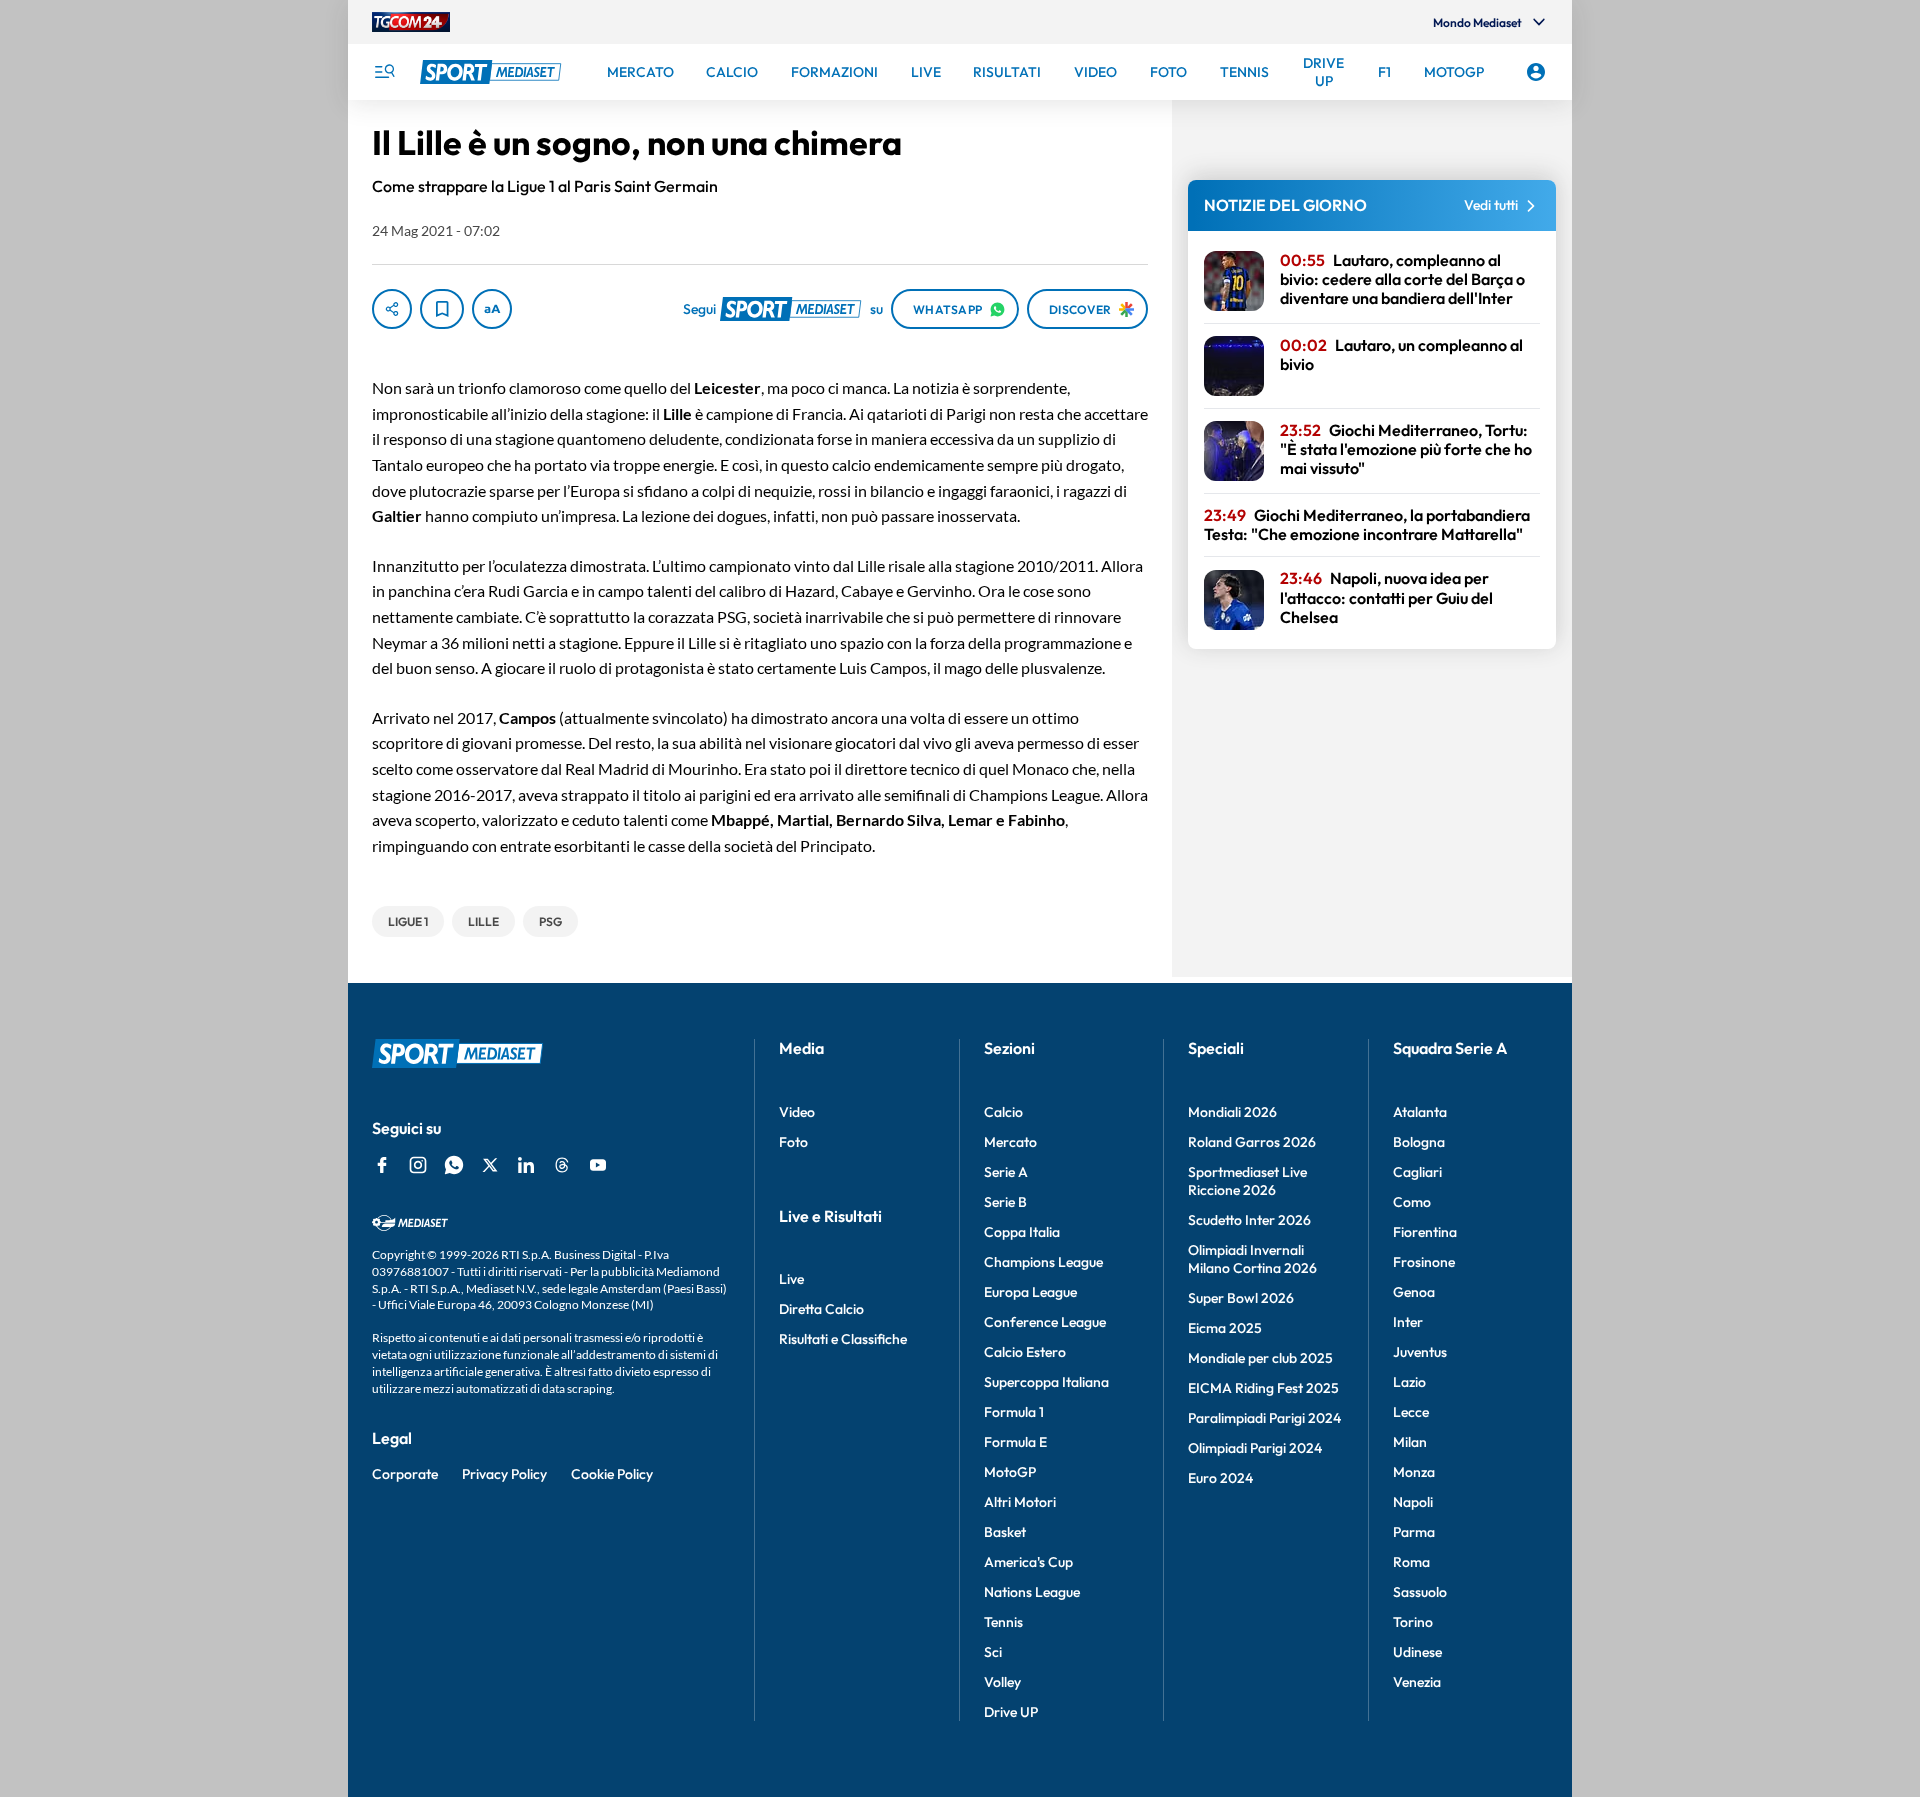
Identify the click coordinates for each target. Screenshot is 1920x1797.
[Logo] (493, 72)
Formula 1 (1014, 1412)
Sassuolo (1420, 1592)
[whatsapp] (454, 1165)
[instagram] (418, 1165)
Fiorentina (1425, 1232)
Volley (1002, 1682)
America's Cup (1028, 1562)
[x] (490, 1165)
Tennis (1003, 1622)
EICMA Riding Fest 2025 (1263, 1388)
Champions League (1043, 1262)
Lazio (1409, 1382)
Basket (1005, 1532)
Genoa (1414, 1292)
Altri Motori (1020, 1502)
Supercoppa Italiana (1046, 1382)
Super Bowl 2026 (1241, 1298)
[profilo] (1536, 72)
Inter (1408, 1322)
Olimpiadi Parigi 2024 (1255, 1448)
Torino (1413, 1622)
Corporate (405, 1474)
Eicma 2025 (1225, 1328)
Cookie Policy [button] (612, 1474)
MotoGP (1010, 1472)
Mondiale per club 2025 (1260, 1358)
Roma (1411, 1562)
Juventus (1420, 1352)
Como (1412, 1202)
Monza (1414, 1472)
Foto (793, 1142)
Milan (1410, 1442)
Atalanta (1420, 1112)
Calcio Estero (1025, 1352)
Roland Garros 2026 (1252, 1142)
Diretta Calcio (821, 1309)
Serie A (1006, 1172)
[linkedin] (526, 1165)
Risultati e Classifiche (843, 1339)
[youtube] (598, 1165)
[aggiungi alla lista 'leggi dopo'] (442, 309)
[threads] (562, 1165)
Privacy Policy (504, 1474)
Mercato (1010, 1142)
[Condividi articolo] (392, 309)
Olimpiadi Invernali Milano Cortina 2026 (1252, 1259)
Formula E (1015, 1442)
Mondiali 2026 (1232, 1112)
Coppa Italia (1022, 1232)
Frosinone (1424, 1262)
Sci (993, 1652)
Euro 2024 (1220, 1478)
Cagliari (1417, 1172)
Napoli (1413, 1502)
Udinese (1417, 1652)
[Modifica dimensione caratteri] (492, 309)
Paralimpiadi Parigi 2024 (1264, 1418)
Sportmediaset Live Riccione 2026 (1247, 1181)
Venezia (1417, 1682)
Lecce (1411, 1412)
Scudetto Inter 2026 (1249, 1220)
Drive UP (1011, 1712)
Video (797, 1112)
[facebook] (382, 1165)
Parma (1414, 1532)
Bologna (1419, 1142)
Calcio (1003, 1112)
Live (791, 1279)
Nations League (1032, 1592)
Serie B (1005, 1202)
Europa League (1030, 1292)
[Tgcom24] (411, 22)
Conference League (1045, 1322)
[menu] (384, 72)
